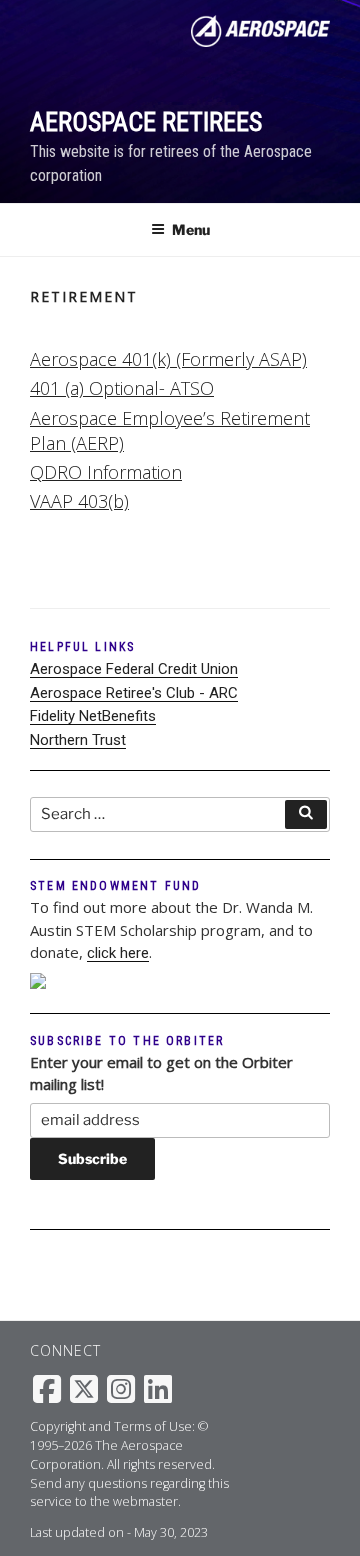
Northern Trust (78, 740)
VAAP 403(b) (79, 501)
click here (118, 953)
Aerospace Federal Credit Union (134, 669)
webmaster (145, 1501)
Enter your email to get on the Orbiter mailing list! (161, 1073)
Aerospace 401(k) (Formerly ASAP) (168, 359)
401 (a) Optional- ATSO (122, 388)
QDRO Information (106, 472)
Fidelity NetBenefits (93, 716)
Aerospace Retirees (146, 122)
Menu (191, 229)
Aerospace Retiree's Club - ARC (134, 693)
